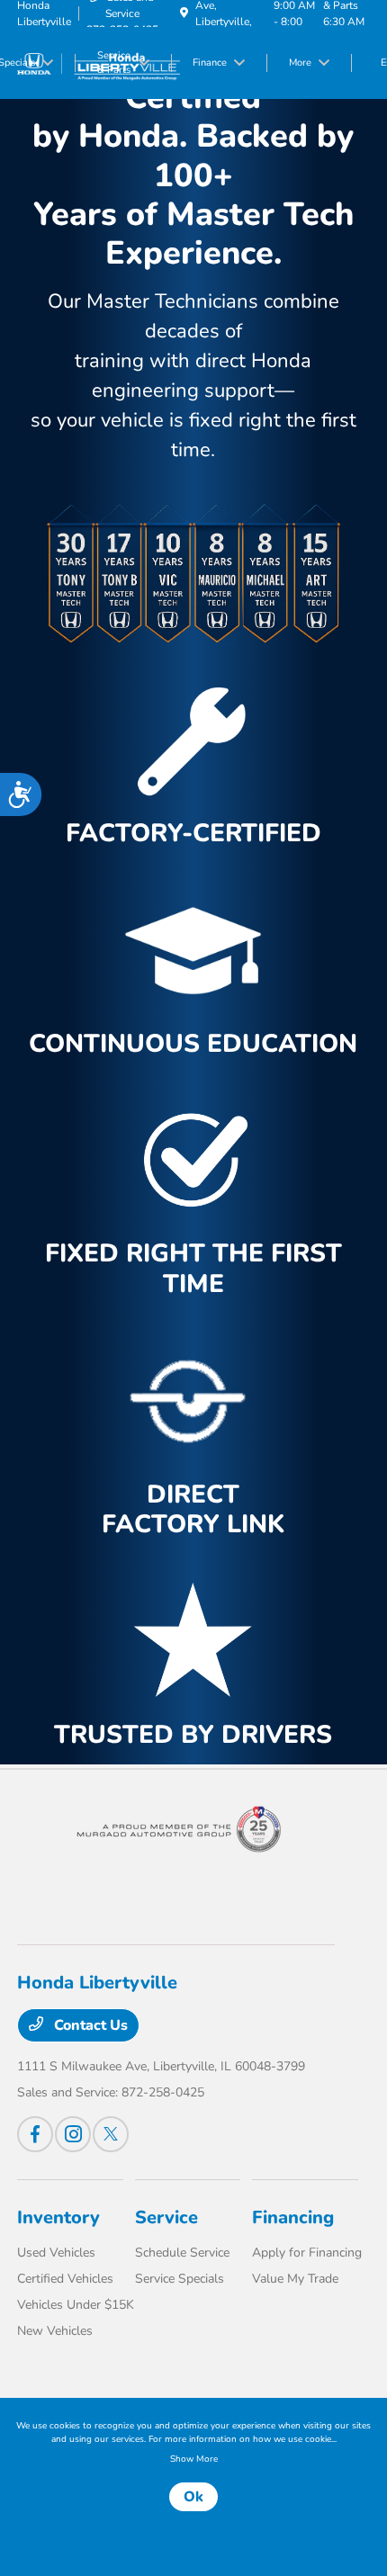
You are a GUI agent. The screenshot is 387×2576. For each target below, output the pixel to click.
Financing (293, 2217)
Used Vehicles (56, 2253)
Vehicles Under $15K (76, 2305)
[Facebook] (35, 2134)
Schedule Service (182, 2253)
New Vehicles (55, 2331)
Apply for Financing (307, 2253)
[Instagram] (73, 2134)
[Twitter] (111, 2134)
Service (166, 2217)
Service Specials (180, 2279)
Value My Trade (295, 2279)
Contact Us (89, 2025)
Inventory (58, 2217)
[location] (184, 13)
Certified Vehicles (65, 2279)
